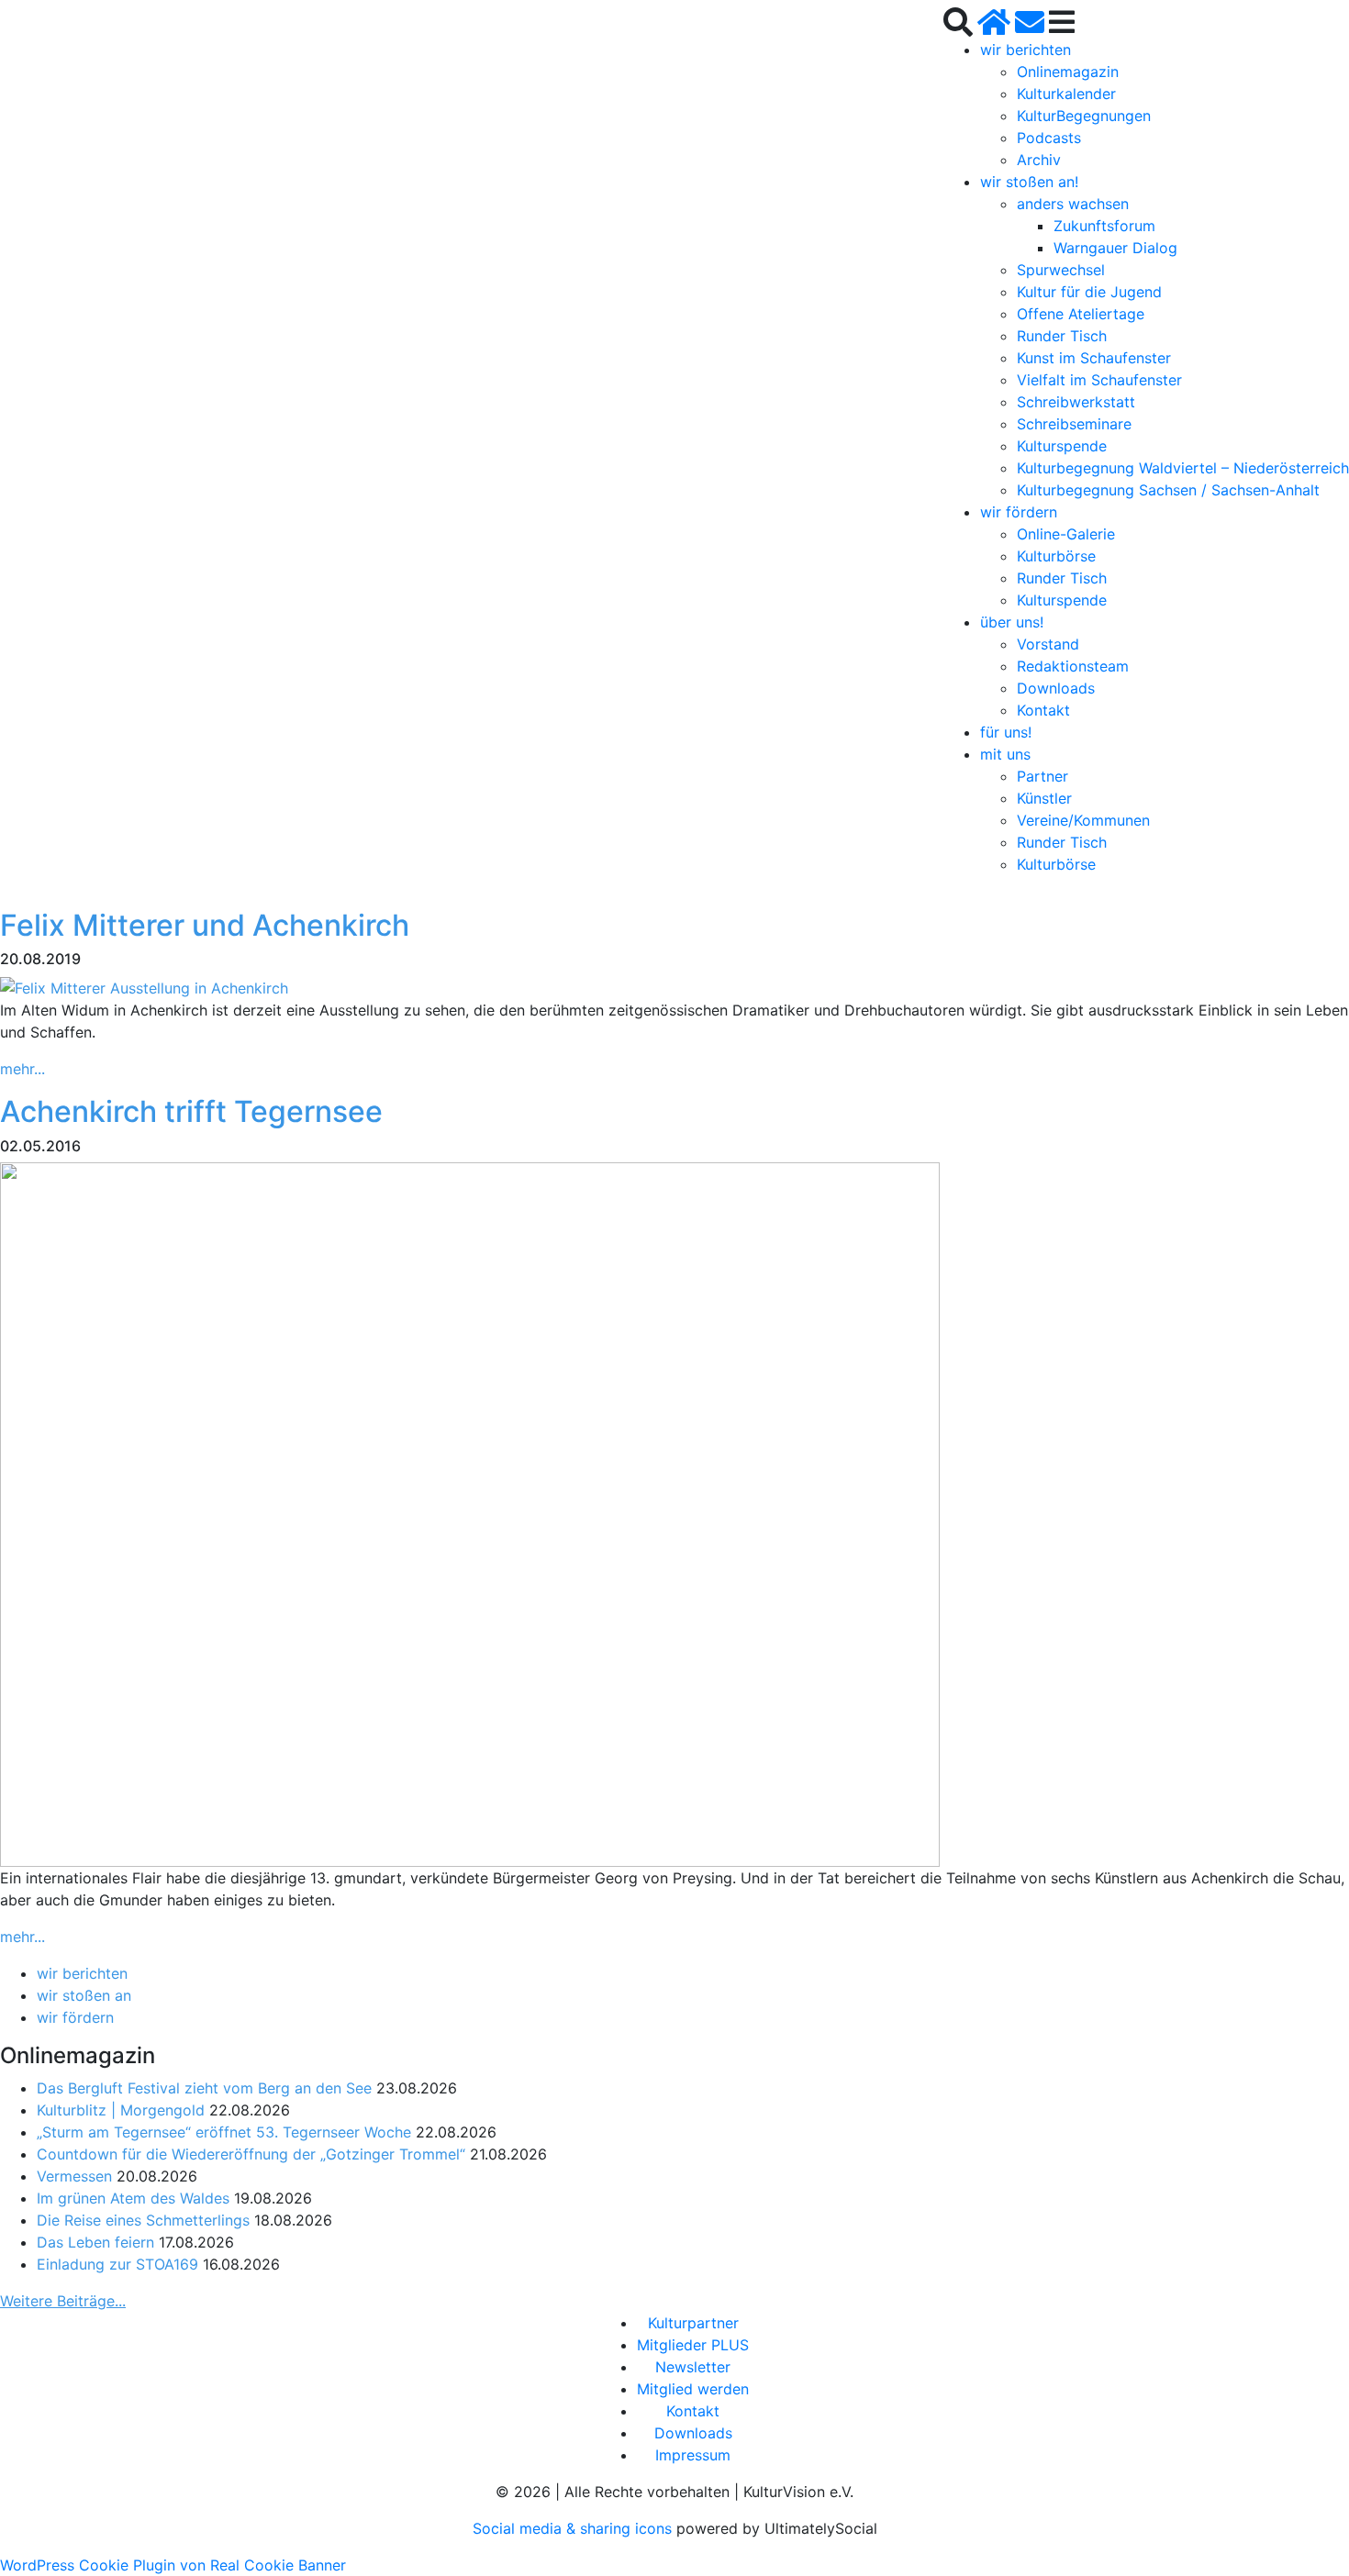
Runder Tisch (1062, 336)
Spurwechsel (1061, 270)
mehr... (22, 1069)
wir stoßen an (84, 1995)
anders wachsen (1073, 204)
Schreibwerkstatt (1076, 402)
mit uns (1005, 754)
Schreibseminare (1074, 424)
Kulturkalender (1066, 94)
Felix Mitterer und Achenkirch (205, 925)
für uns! (1006, 732)
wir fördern (1019, 512)
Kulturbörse (1056, 556)
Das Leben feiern (95, 2242)
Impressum (693, 2455)
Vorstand (1048, 644)
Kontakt (1043, 710)
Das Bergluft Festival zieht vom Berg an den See (204, 2088)
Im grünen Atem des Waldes (133, 2198)
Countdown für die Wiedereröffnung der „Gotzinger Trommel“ (251, 2154)
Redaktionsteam (1073, 666)
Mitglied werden (693, 2389)
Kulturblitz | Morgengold (121, 2110)
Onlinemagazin (1068, 72)
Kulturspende (1062, 446)
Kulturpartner (693, 2323)
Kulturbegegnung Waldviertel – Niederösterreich (1183, 468)
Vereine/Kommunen (1083, 820)
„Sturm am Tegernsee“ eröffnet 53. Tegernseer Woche (224, 2132)
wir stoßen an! (1029, 182)
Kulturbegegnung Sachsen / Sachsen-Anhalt (1168, 490)
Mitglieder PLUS (693, 2345)
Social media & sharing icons (574, 2528)
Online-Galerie (1066, 534)
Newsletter (693, 2367)
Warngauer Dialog (1115, 248)
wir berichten (1026, 50)
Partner (1042, 776)
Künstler (1044, 798)
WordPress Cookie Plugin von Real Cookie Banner (173, 2565)
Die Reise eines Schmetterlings (143, 2220)
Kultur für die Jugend (1089, 292)
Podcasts (1049, 138)
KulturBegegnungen (1084, 116)
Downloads (1056, 688)
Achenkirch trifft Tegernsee (191, 1111)
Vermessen (74, 2176)
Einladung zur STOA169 (117, 2264)
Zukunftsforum (1104, 226)
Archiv (1039, 160)
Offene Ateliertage (1081, 314)
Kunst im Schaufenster (1094, 358)
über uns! (1012, 622)
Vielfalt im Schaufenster (1099, 380)
